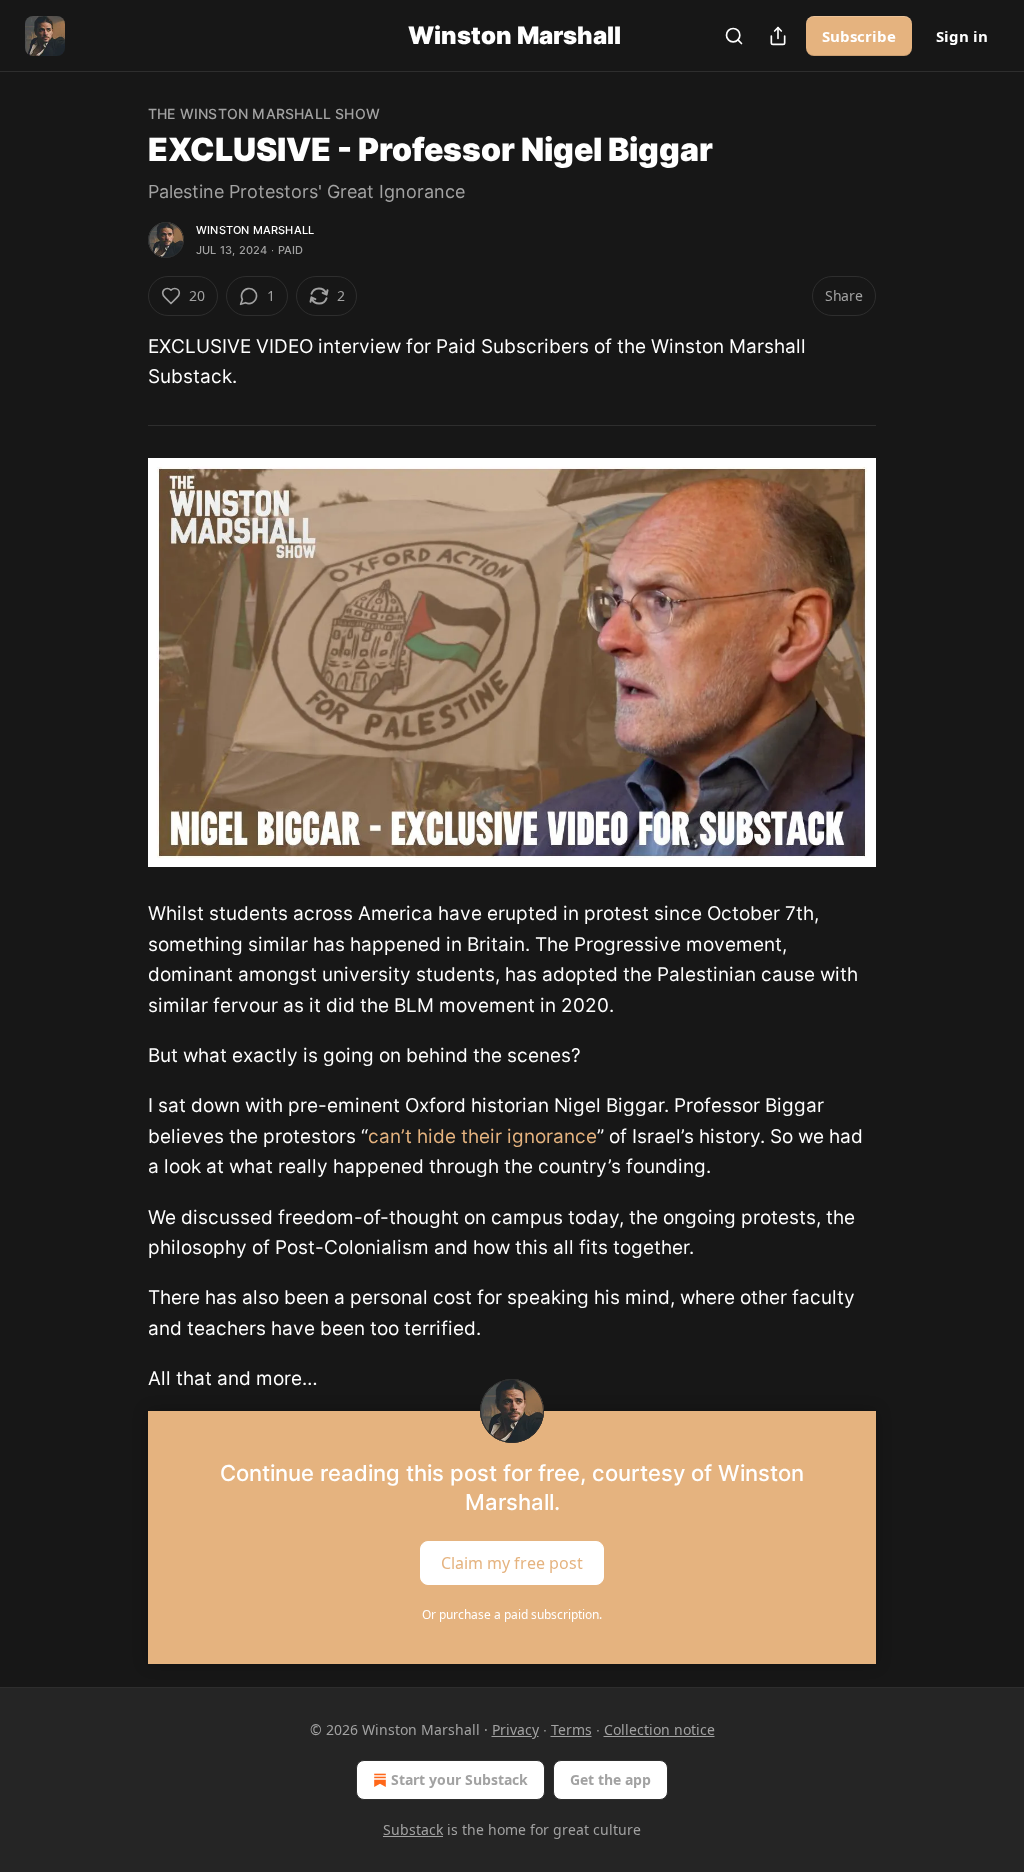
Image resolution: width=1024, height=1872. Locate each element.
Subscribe (859, 36)
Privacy (515, 1729)
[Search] (734, 36)
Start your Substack (459, 1779)
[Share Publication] (778, 36)
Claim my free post (512, 1562)
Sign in (962, 36)
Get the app (610, 1779)
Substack (413, 1829)
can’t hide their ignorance (482, 1136)
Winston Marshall (255, 230)
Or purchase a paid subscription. (512, 1614)
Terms (571, 1729)
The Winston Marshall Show (264, 113)
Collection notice (659, 1729)
